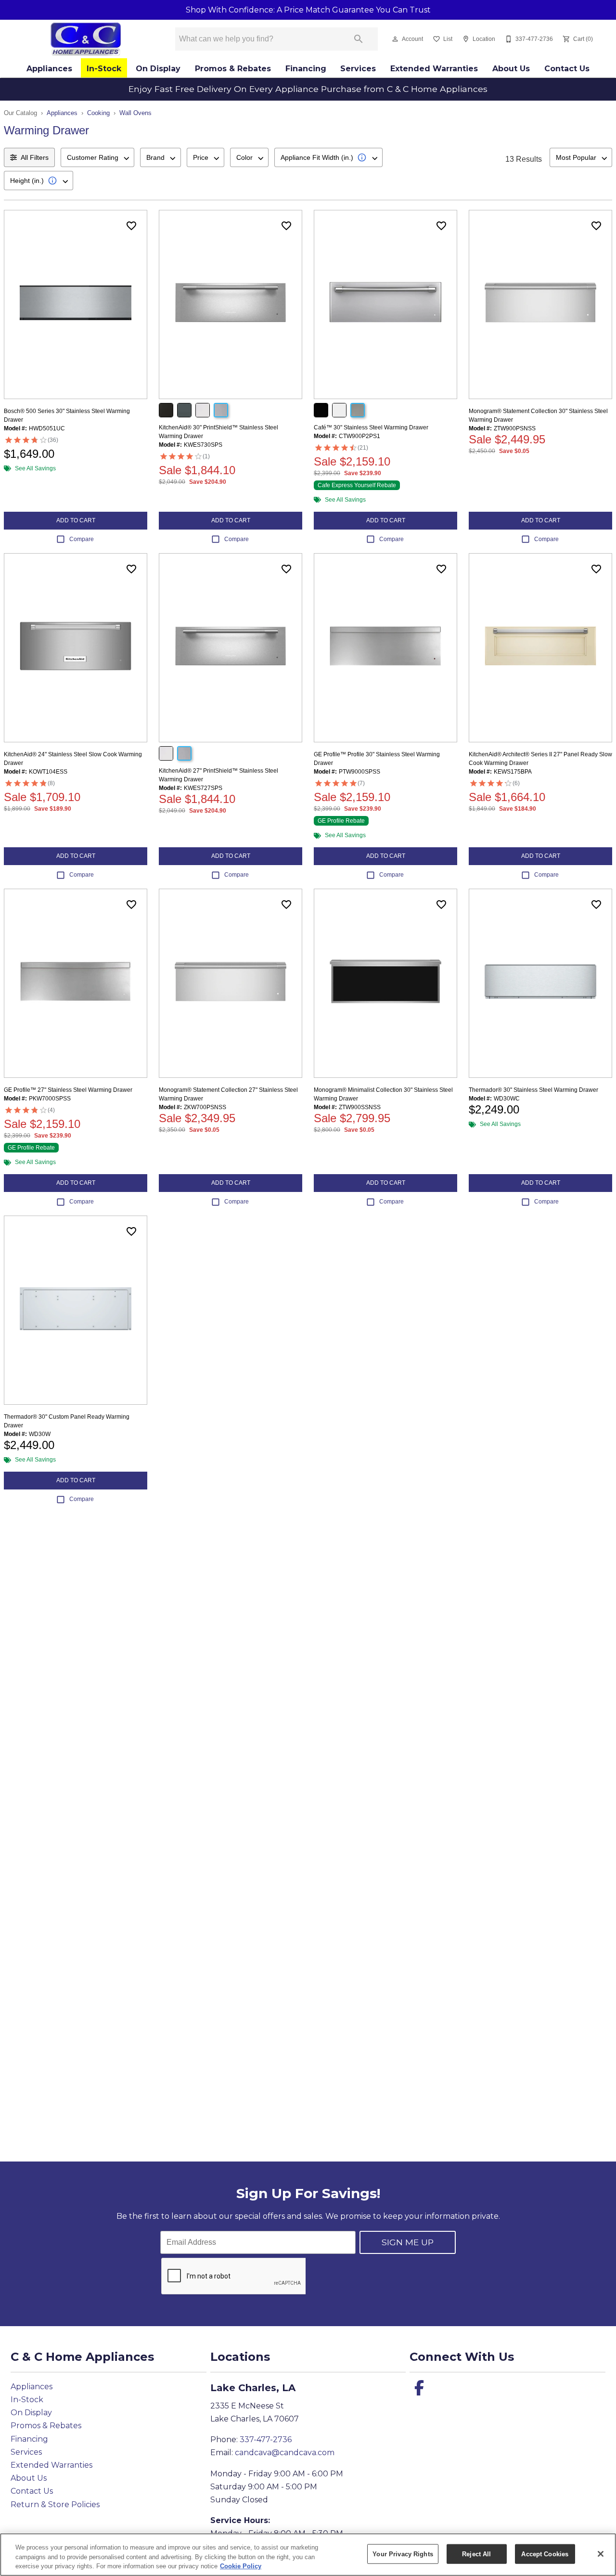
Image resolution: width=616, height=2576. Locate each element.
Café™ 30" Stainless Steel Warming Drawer (371, 427)
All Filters (35, 157)
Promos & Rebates (233, 69)
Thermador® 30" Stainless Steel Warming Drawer (533, 1090)
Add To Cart (76, 520)
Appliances (49, 69)
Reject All (476, 2554)
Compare (82, 539)
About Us (511, 69)
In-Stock (104, 69)
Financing (306, 69)
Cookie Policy (241, 2566)
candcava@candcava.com (285, 2453)
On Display (158, 69)
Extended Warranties (434, 69)
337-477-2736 (266, 2440)
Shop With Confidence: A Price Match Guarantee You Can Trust (308, 10)
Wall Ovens (135, 113)
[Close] (601, 2554)
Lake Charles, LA (253, 2388)
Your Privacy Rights (403, 2554)
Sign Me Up (408, 2242)
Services (358, 69)
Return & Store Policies (55, 2505)
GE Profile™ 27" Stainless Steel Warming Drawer (68, 1090)
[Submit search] (359, 39)
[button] (395, 39)
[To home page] (85, 39)
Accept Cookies (545, 2554)
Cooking (98, 113)
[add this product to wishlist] (131, 226)
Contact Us (567, 69)
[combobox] (97, 157)
